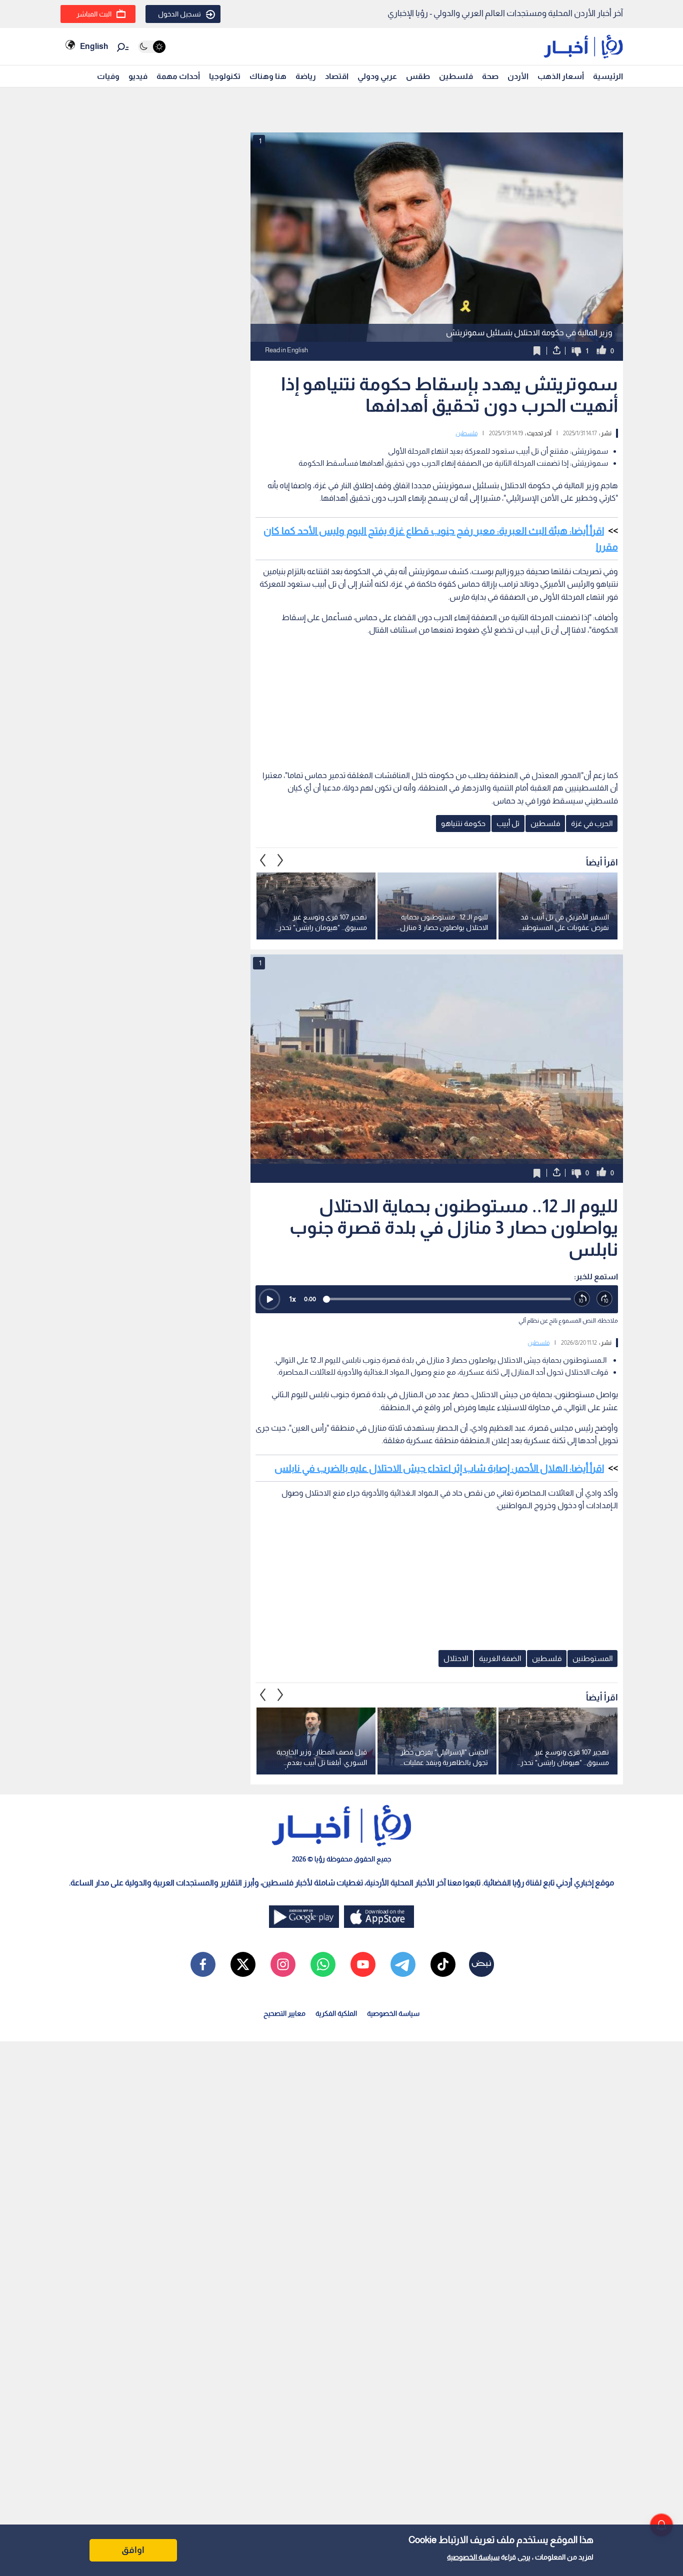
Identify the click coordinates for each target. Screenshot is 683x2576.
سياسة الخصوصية (473, 2557)
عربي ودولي (377, 76)
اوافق (133, 2550)
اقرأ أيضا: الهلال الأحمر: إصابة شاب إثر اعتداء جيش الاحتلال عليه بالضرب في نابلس (439, 1468)
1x (292, 1299)
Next (263, 860)
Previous (280, 860)
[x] (243, 1964)
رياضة (306, 76)
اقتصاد (337, 76)
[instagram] (283, 1964)
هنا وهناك (268, 76)
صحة (490, 76)
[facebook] (203, 1964)
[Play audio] (269, 1299)
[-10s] (582, 1299)
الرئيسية (608, 76)
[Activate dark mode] (152, 47)
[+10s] (605, 1299)
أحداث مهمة (178, 76)
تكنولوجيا (225, 76)
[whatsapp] (323, 1964)
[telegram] (403, 1964)
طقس (418, 76)
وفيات (108, 76)
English (94, 46)
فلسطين (456, 76)
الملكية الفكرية (336, 2013)
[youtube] (363, 1964)
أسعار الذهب (561, 76)
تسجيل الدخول (179, 14)
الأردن (518, 76)
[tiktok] (443, 1964)
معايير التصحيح (284, 2013)
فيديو (138, 76)
